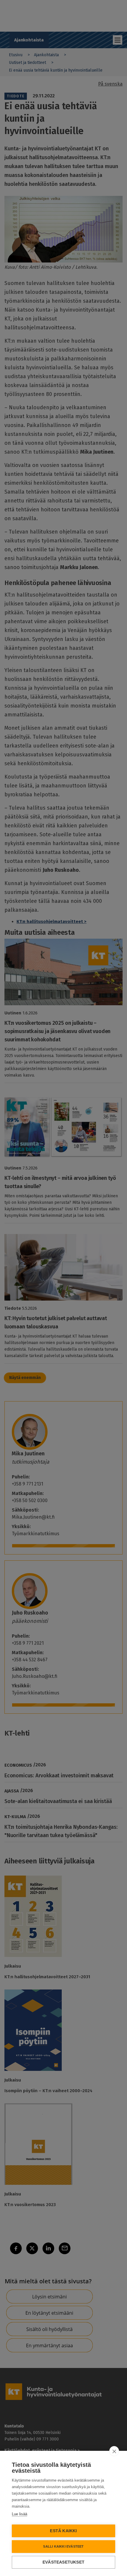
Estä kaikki (63, 2531)
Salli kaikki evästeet (63, 2546)
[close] (114, 2451)
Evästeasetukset (63, 2562)
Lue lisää (19, 2514)
